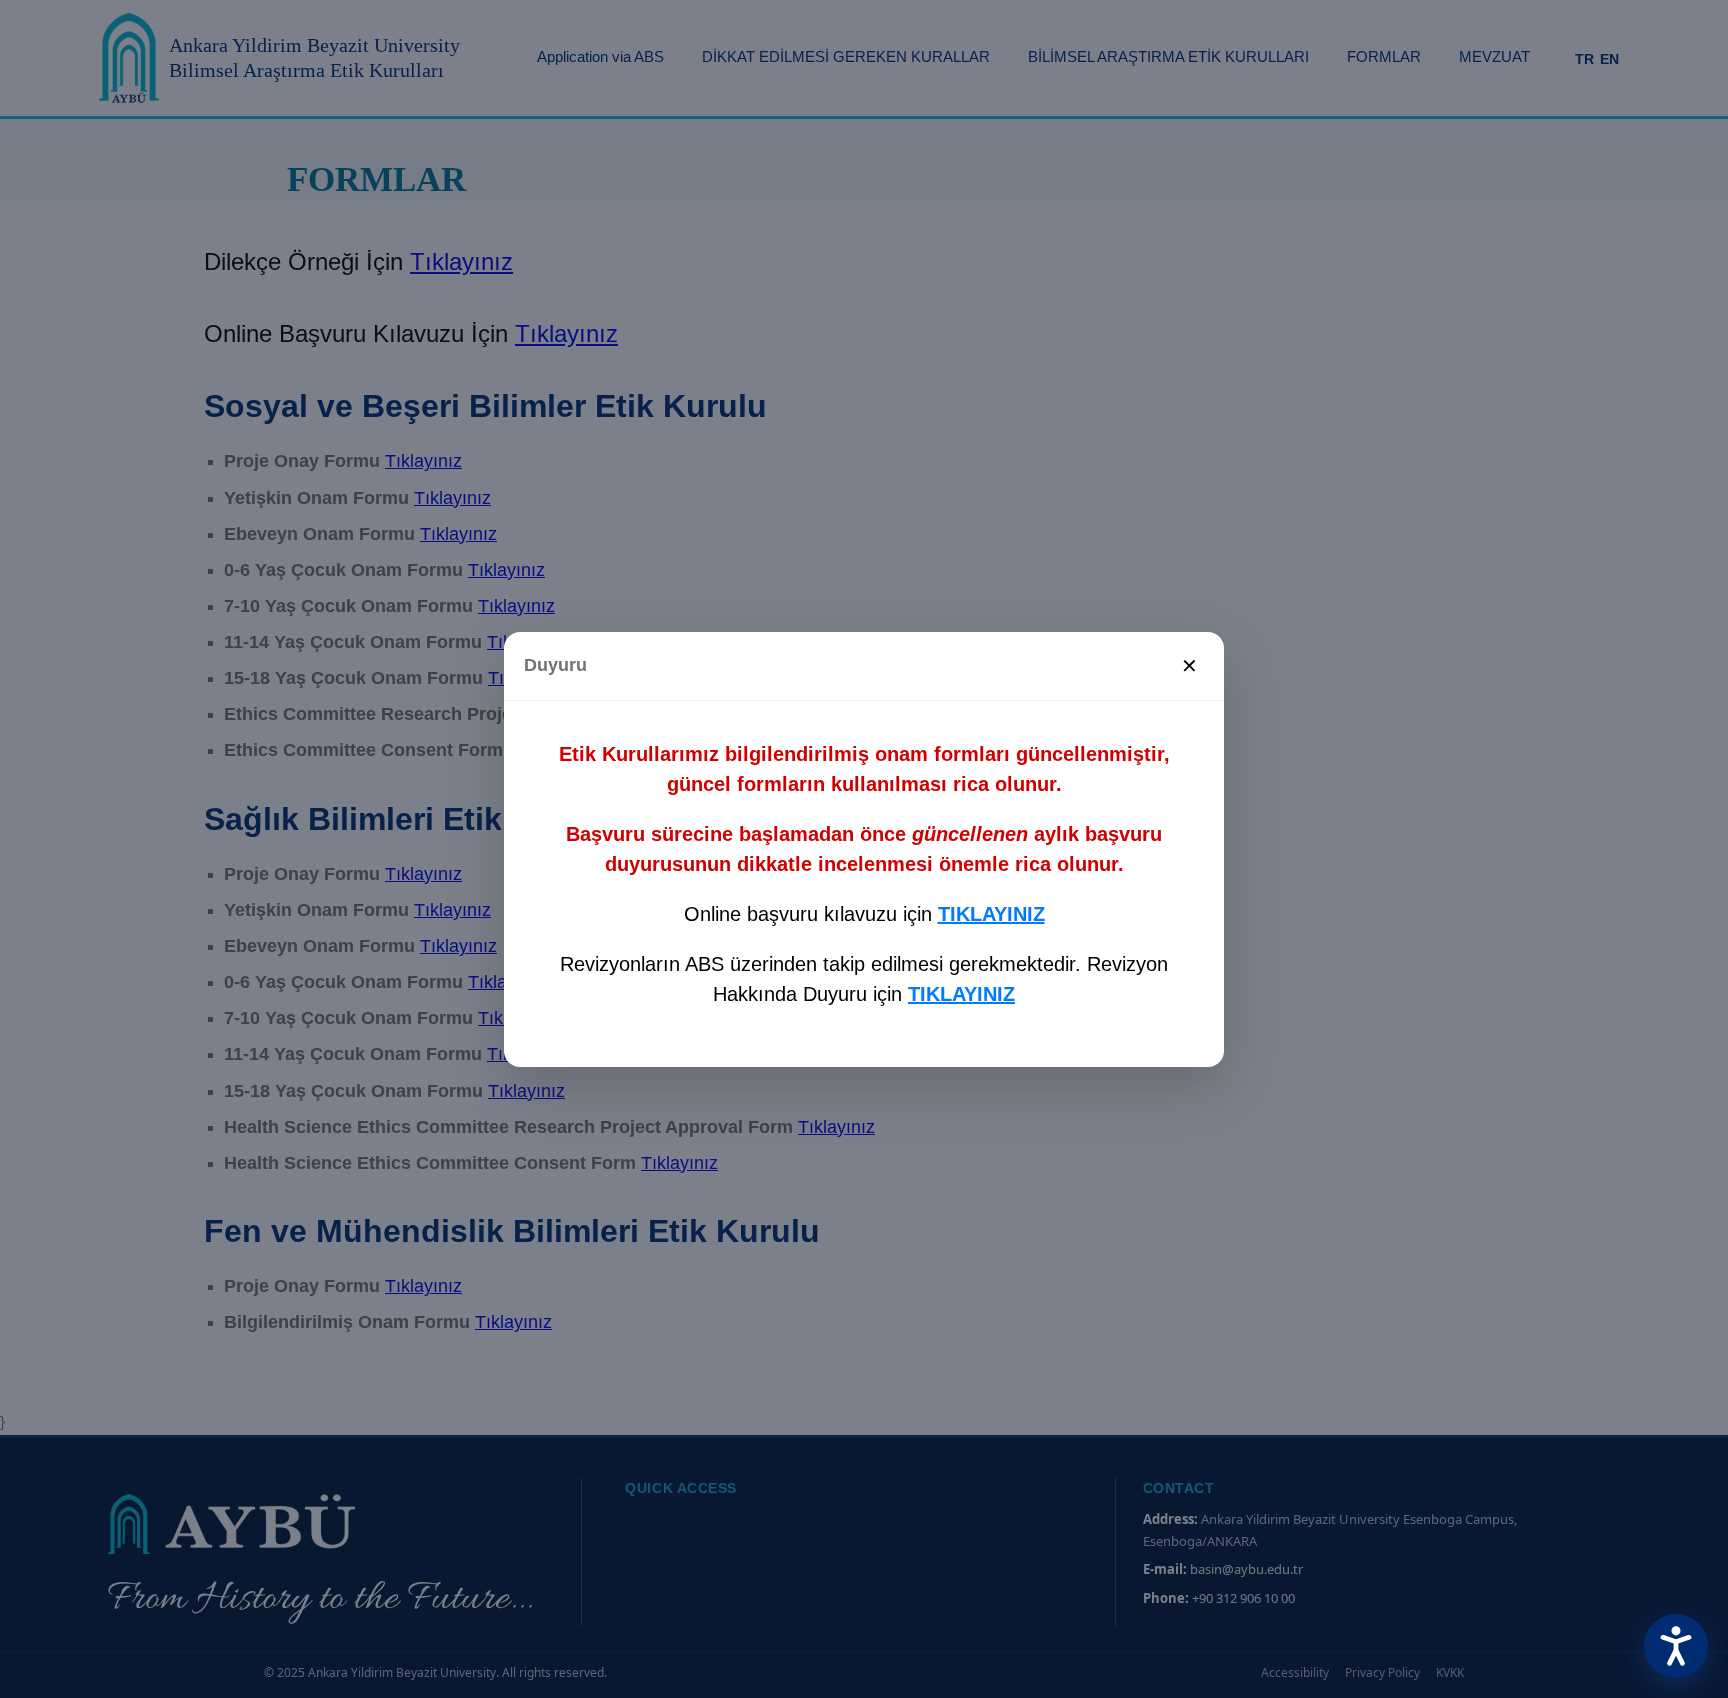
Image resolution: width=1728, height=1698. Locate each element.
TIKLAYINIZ (991, 914)
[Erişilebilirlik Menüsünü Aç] (1676, 1646)
